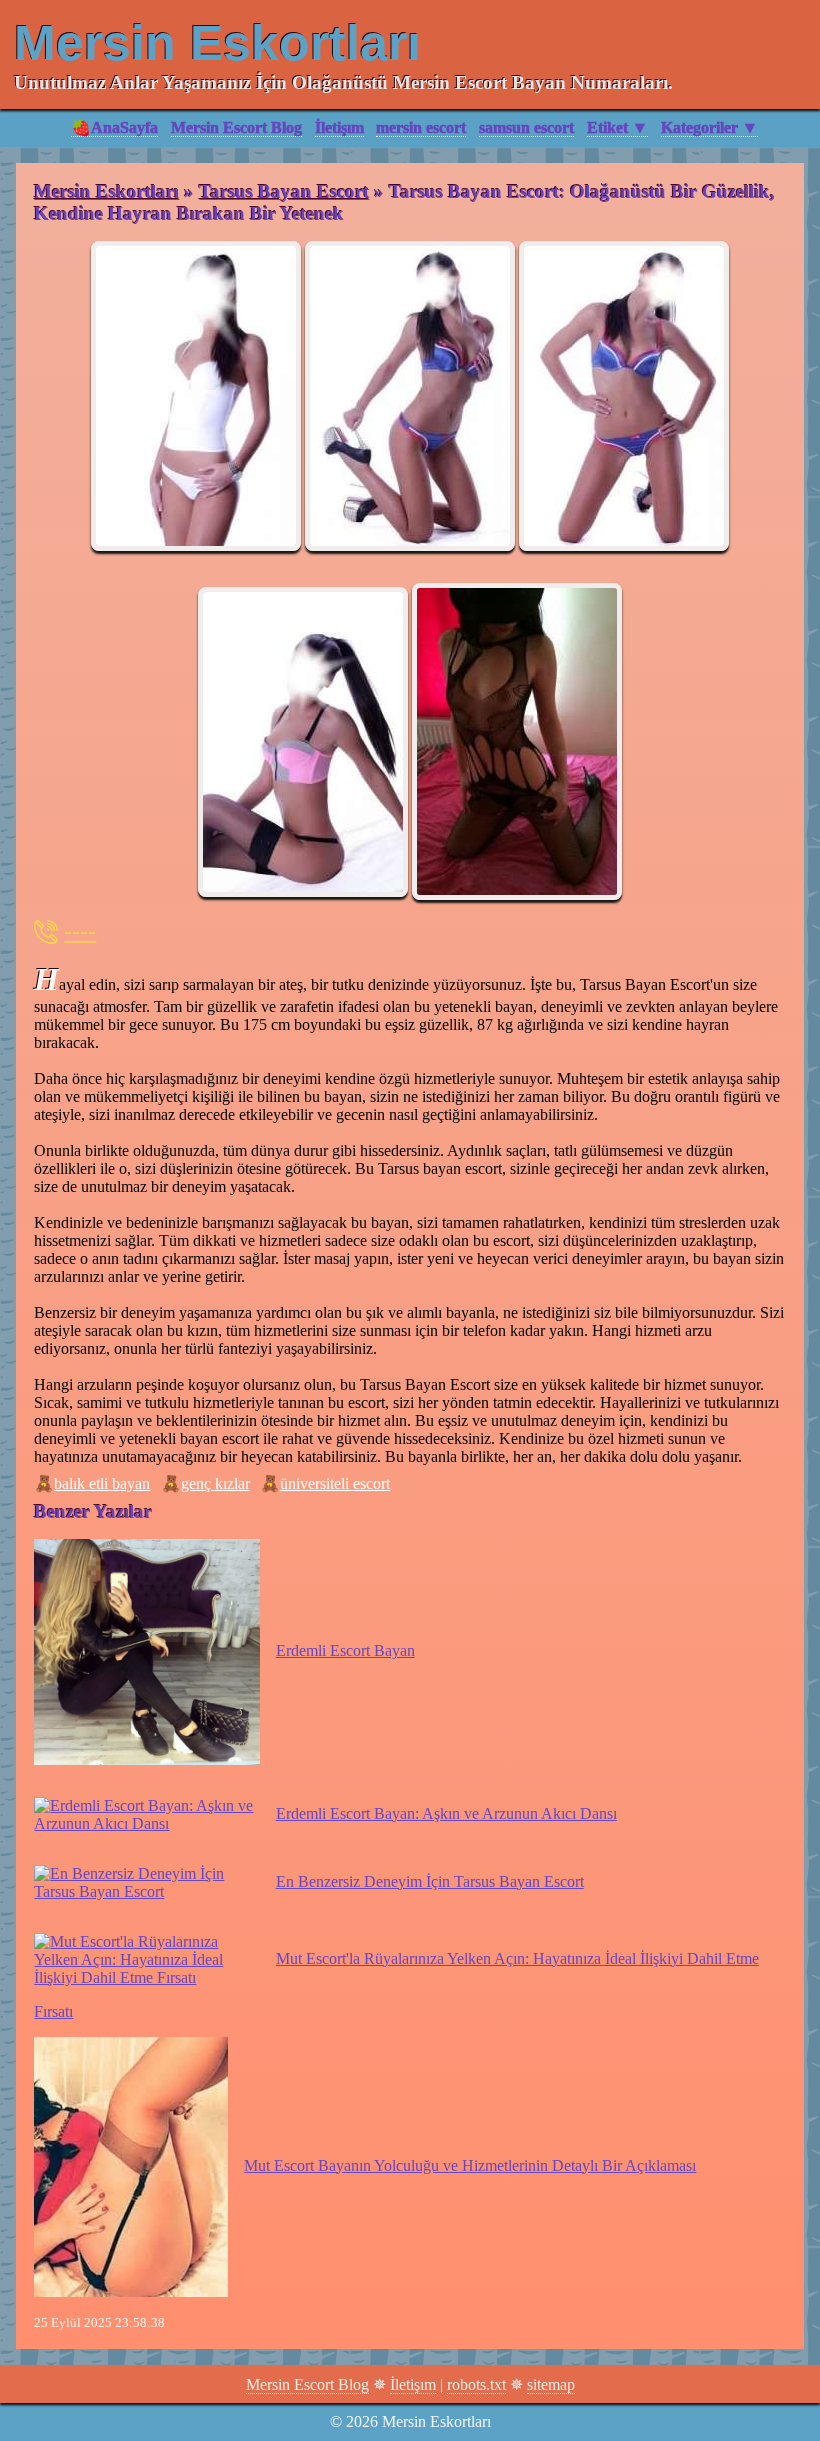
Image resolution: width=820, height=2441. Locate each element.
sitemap (551, 2384)
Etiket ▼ (617, 127)
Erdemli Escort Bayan (345, 1650)
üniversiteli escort (335, 1483)
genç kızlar (215, 1483)
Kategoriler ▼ (709, 127)
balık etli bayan (102, 1483)
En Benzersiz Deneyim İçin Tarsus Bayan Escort (429, 1881)
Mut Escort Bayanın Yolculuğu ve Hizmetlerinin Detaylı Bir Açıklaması (470, 2165)
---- (80, 931)
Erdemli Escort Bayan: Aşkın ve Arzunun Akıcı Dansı (446, 1813)
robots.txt (476, 2384)
